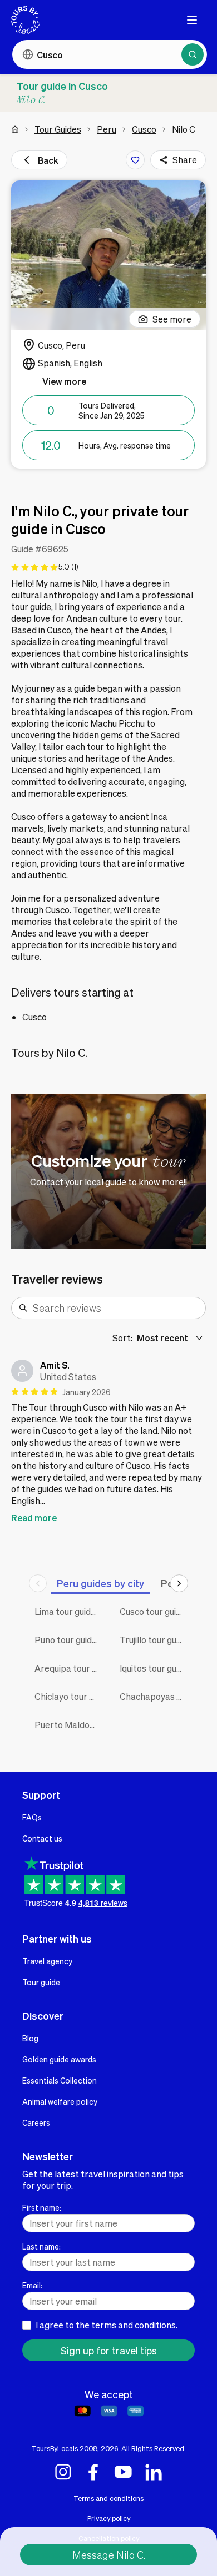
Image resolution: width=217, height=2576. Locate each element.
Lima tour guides (67, 1611)
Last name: (41, 2246)
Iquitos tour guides (154, 1668)
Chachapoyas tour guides (154, 1696)
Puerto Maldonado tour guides (69, 1725)
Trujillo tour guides (154, 1640)
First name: (42, 2207)
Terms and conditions (108, 2498)
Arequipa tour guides (69, 1668)
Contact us (42, 1838)
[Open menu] (192, 20)
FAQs (32, 1817)
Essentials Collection (60, 2080)
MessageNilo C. (109, 2555)
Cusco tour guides (154, 1611)
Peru (107, 129)
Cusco (144, 129)
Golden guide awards (59, 2059)
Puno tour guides (68, 1640)
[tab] (100, 1583)
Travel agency (47, 1961)
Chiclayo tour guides (69, 1696)
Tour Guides (58, 129)
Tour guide (41, 1982)
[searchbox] (116, 1308)
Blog (30, 2038)
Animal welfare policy (60, 2101)
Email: (32, 2285)
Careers (36, 2122)
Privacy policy (109, 2518)
